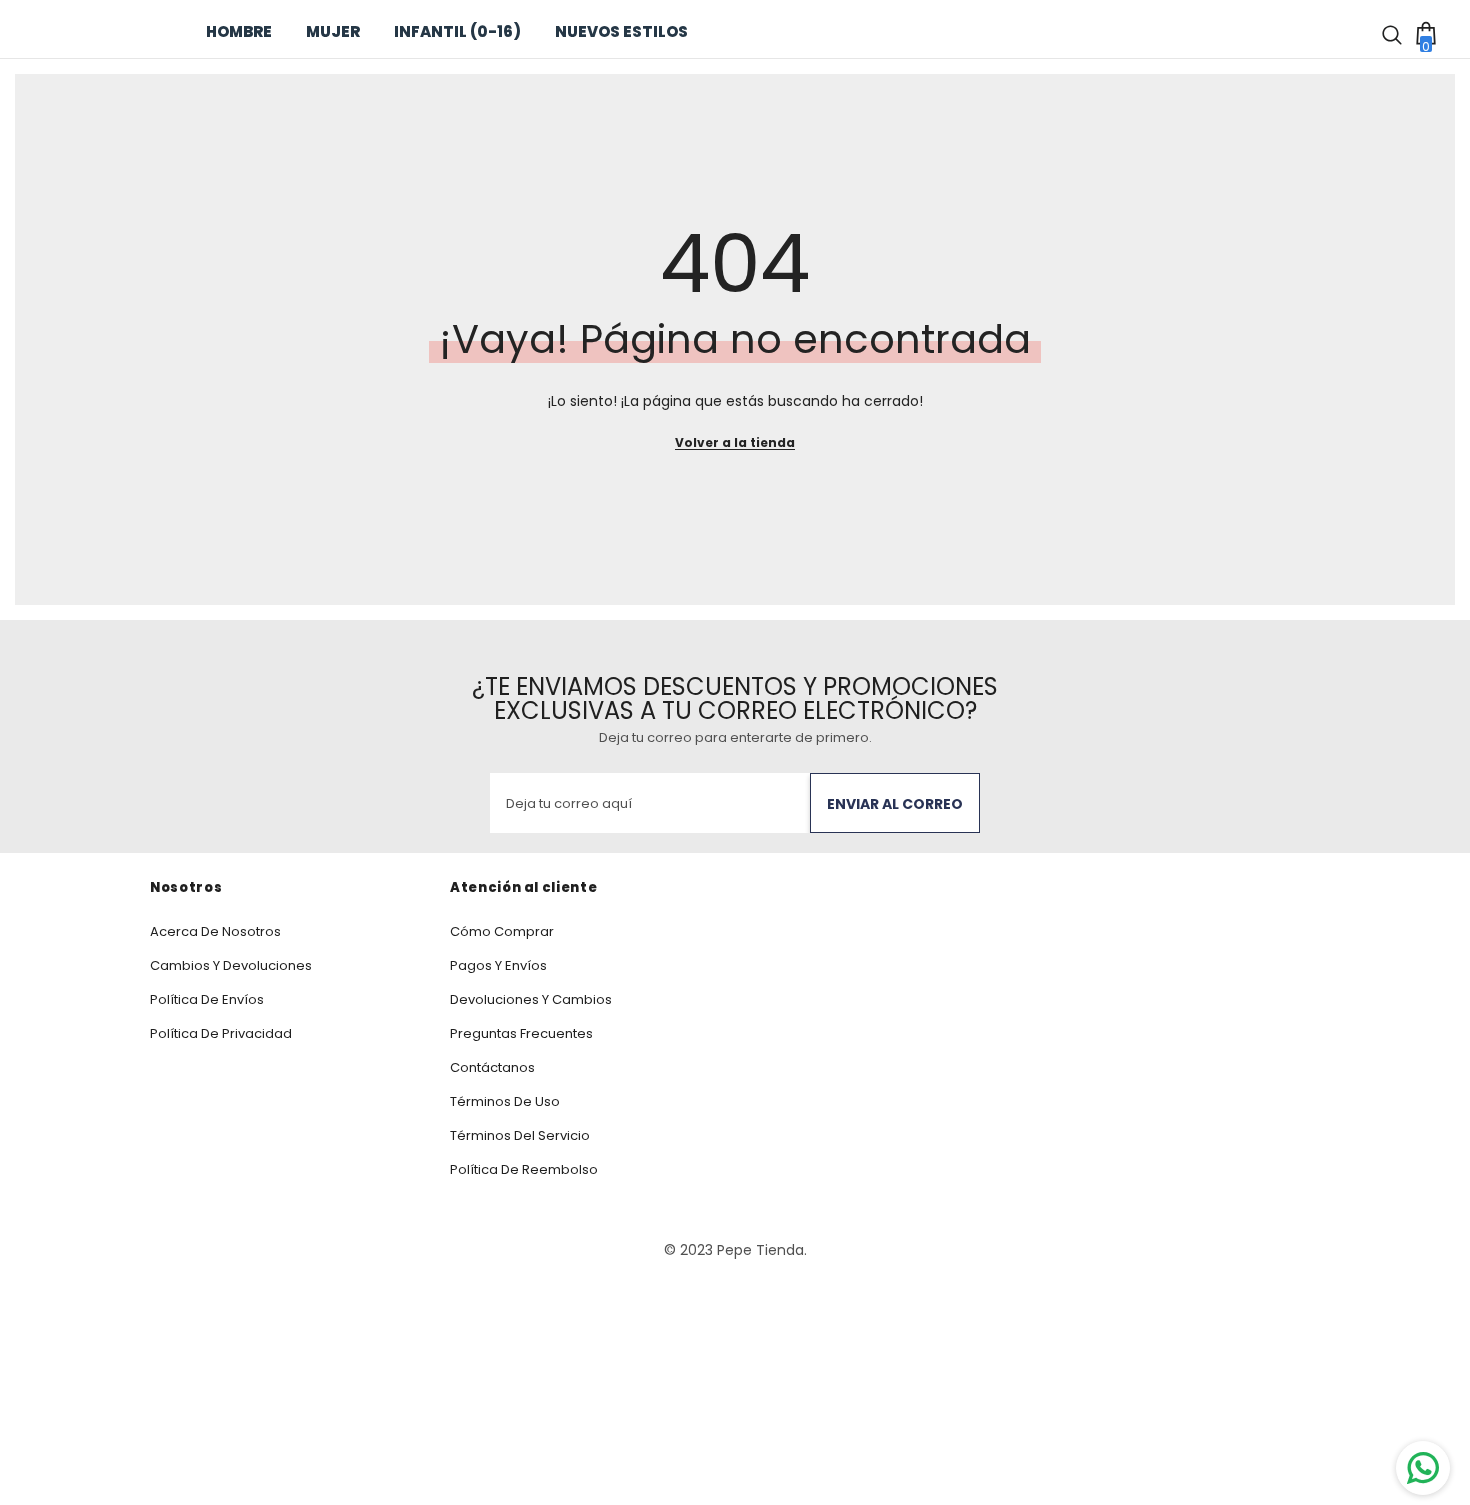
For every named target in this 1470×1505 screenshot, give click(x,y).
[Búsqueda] (1395, 32)
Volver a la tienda (735, 442)
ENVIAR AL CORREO (895, 804)
